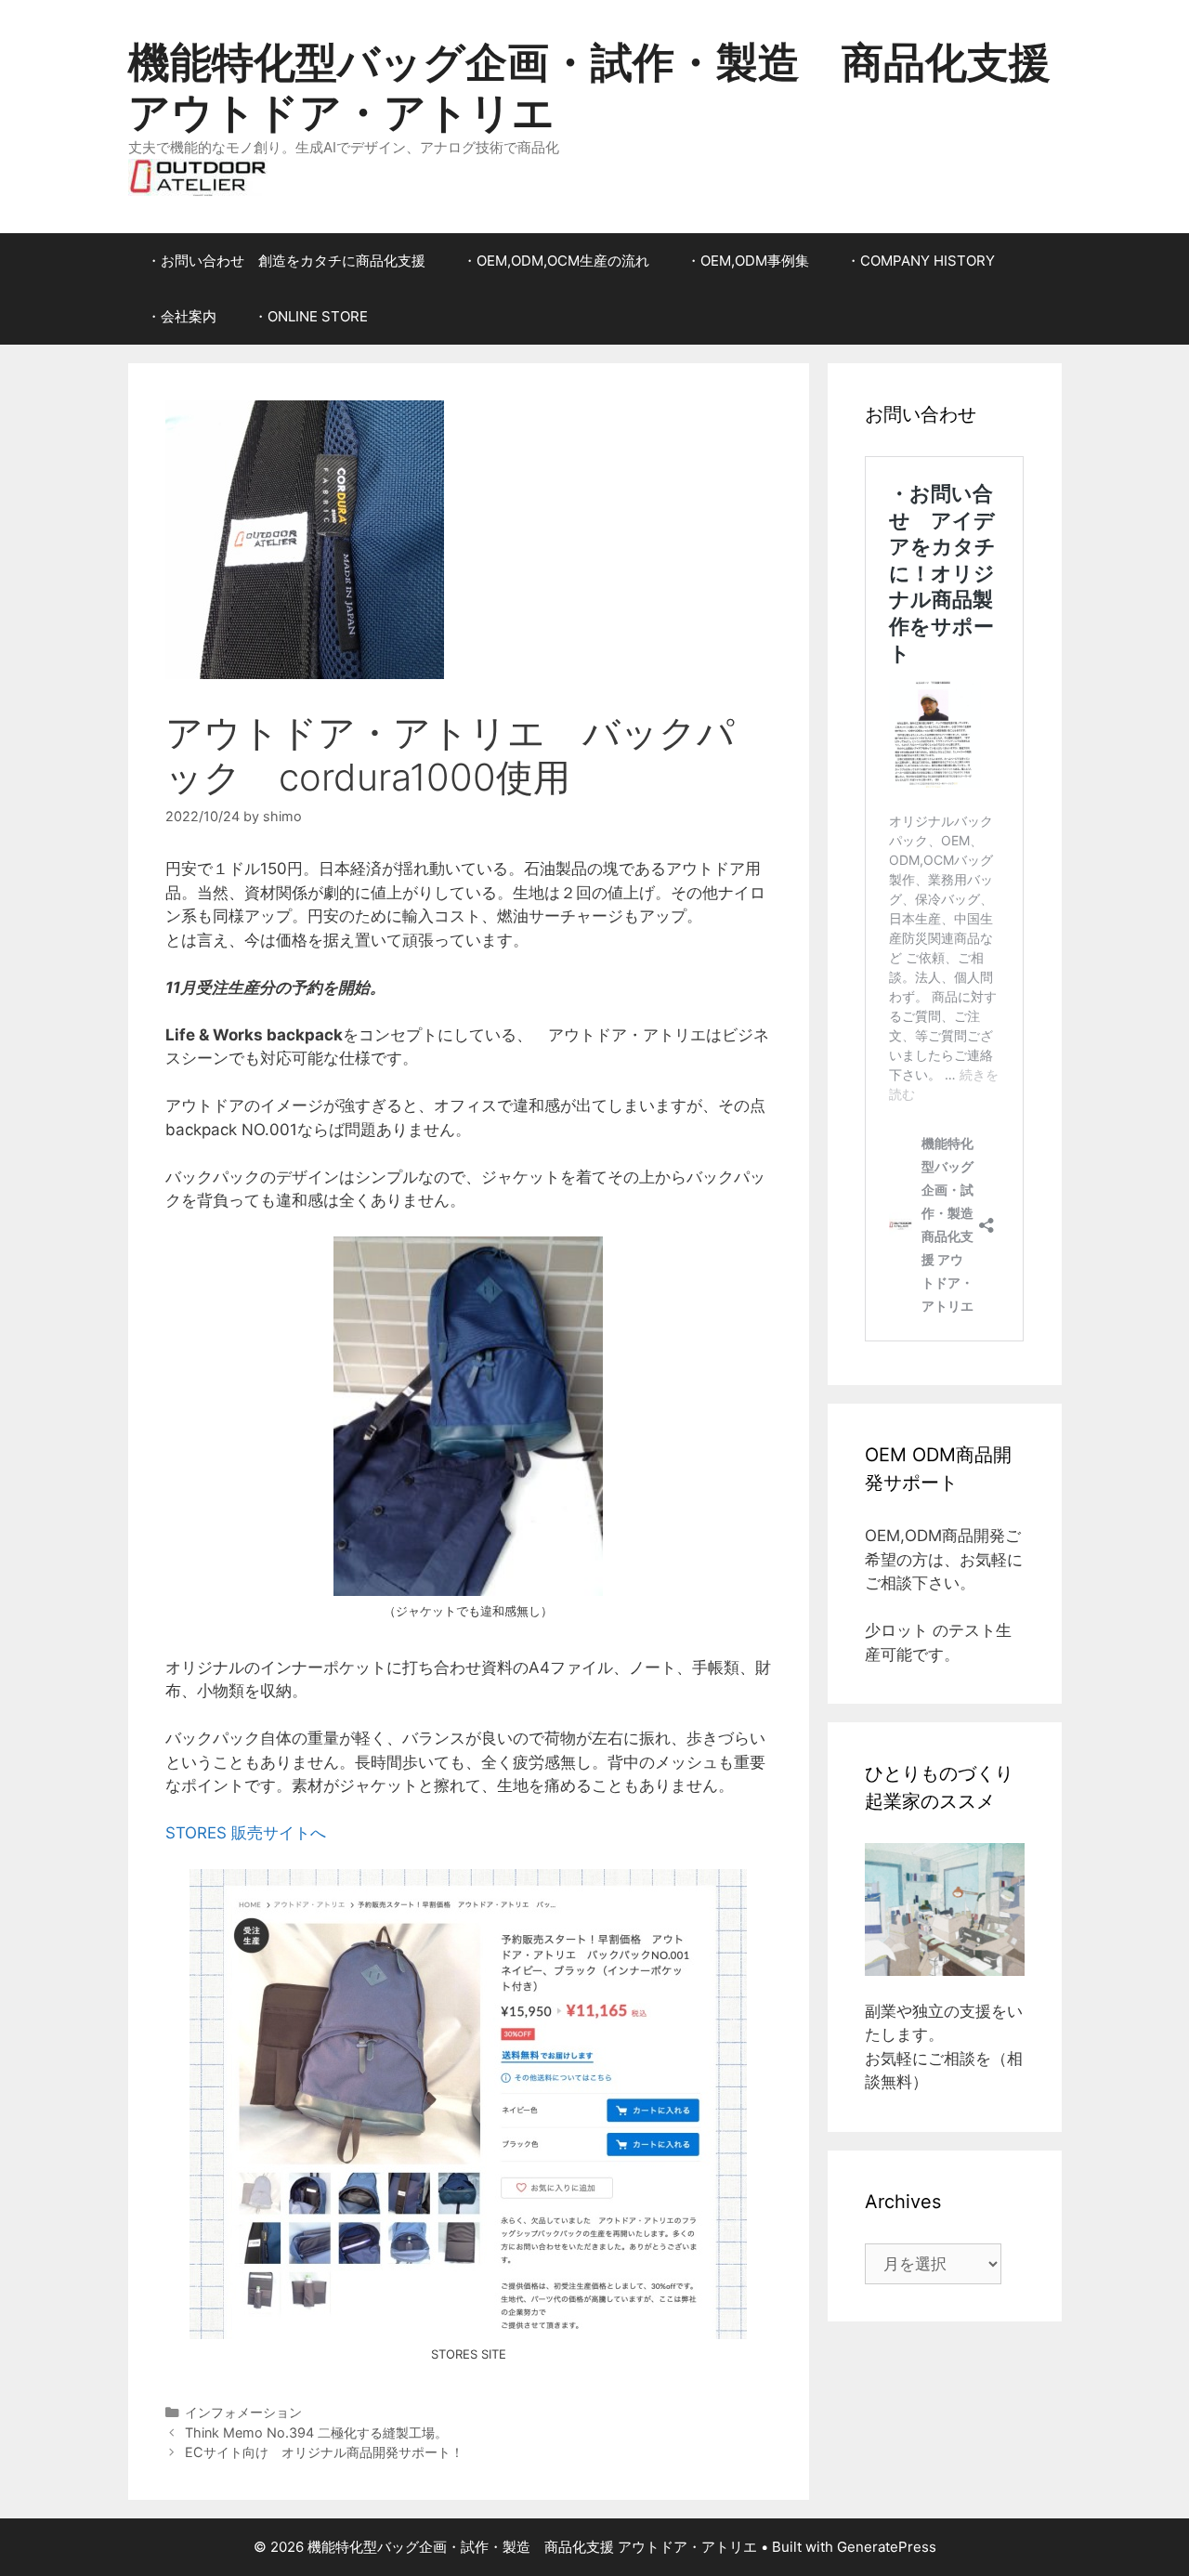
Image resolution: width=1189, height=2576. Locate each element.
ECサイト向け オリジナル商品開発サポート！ (324, 2452)
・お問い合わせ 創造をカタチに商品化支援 (286, 261)
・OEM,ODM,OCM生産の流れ (556, 261)
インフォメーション (243, 2412)
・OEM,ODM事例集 (748, 261)
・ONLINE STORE (311, 316)
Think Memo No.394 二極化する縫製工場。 (316, 2432)
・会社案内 (182, 316)
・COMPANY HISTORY (921, 261)
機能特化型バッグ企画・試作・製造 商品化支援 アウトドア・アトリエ (589, 87)
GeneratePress (887, 2547)
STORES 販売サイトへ (246, 1833)
